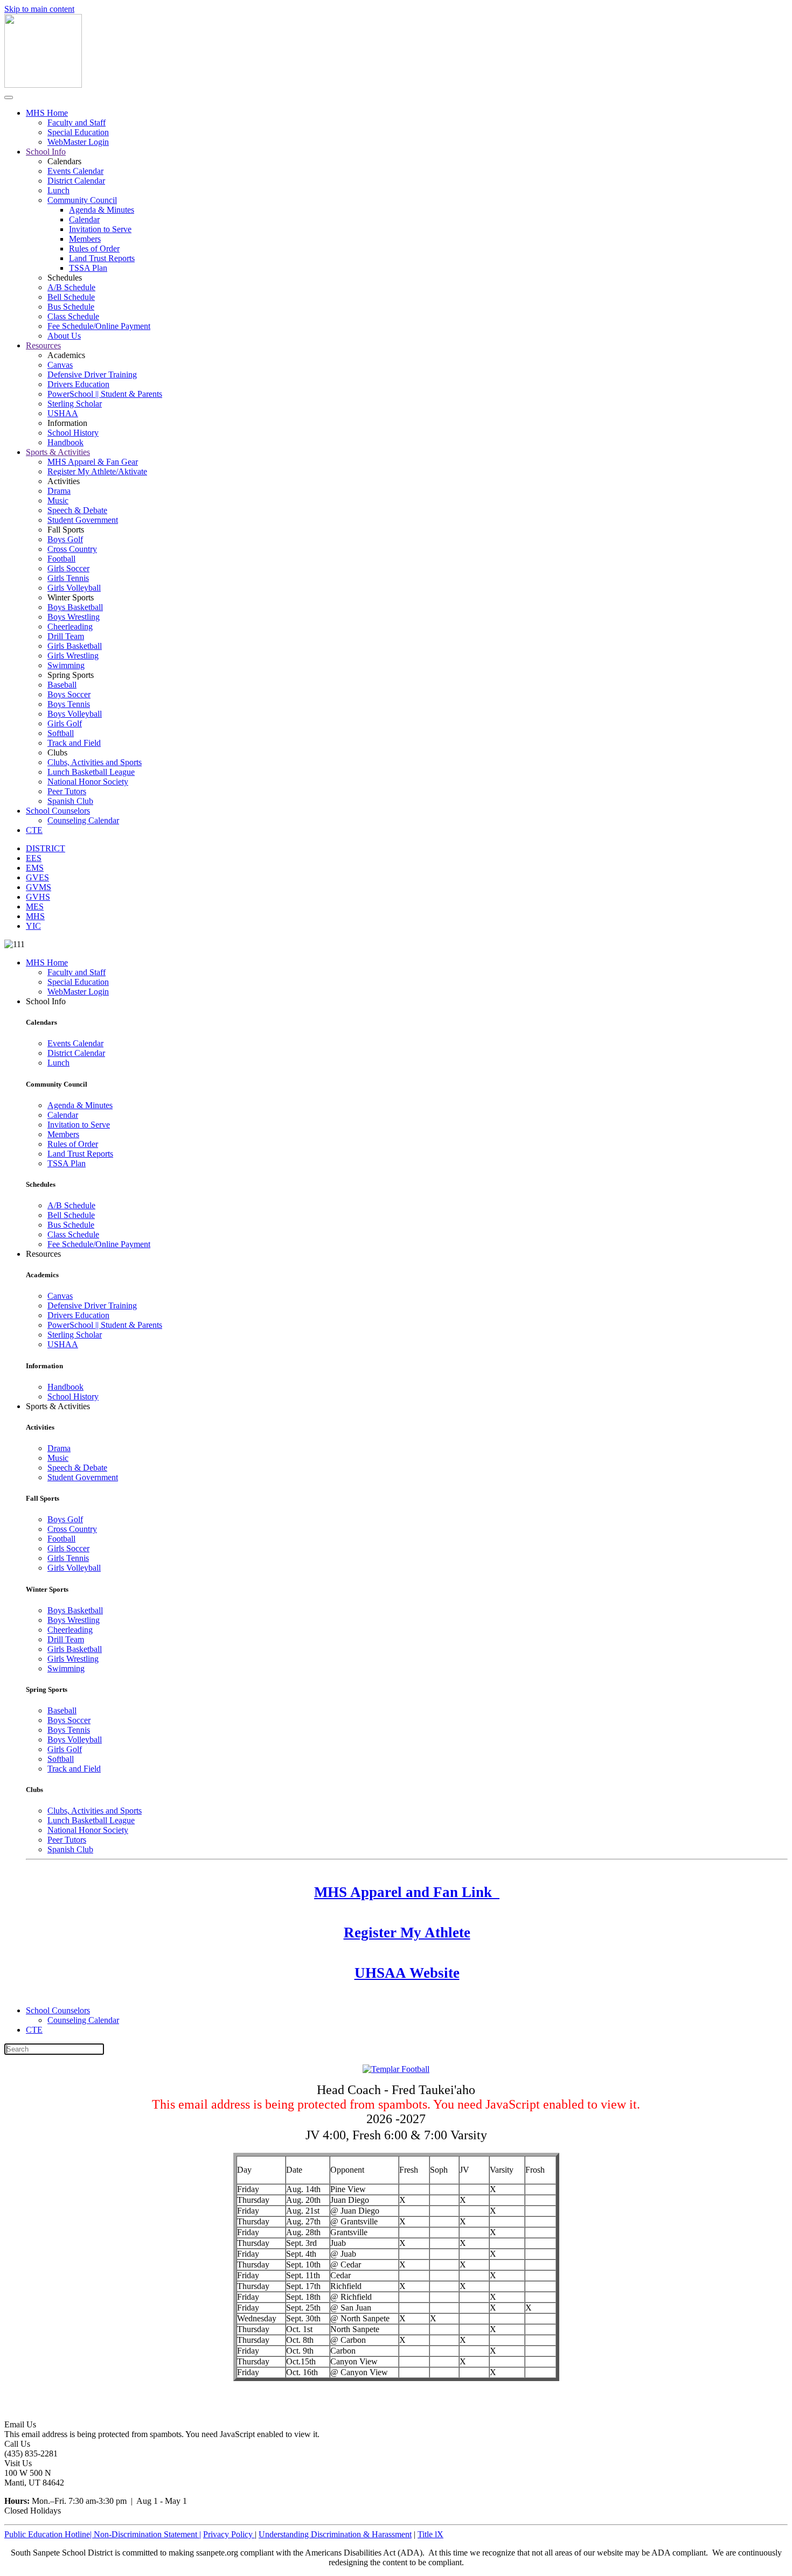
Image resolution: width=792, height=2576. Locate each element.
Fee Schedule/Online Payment (99, 326)
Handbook (65, 442)
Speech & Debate (77, 510)
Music (58, 500)
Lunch (58, 190)
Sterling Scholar (75, 404)
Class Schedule (73, 316)
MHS (35, 916)
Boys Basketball (75, 607)
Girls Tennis (68, 578)
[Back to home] (43, 85)
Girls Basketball (75, 646)
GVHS (38, 897)
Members (85, 239)
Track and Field (74, 743)
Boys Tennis (69, 704)
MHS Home (47, 113)
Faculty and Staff (77, 122)
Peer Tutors (67, 791)
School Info (46, 152)
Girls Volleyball (74, 588)
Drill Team (66, 636)
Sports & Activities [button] (58, 1406)
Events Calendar (75, 171)
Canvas (60, 365)
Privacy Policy (229, 2534)
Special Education (78, 132)
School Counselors (58, 811)
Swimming (66, 665)
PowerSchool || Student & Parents (105, 394)
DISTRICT (46, 848)
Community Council (82, 200)
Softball (61, 733)
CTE (34, 830)
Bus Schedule (71, 307)
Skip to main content (39, 9)
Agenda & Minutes (102, 210)
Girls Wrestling (73, 656)
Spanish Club (70, 801)
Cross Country (72, 549)
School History (73, 433)
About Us (64, 336)
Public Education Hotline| (49, 2534)
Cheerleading (70, 626)
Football (61, 559)
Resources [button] (43, 1254)
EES (34, 858)
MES (35, 906)
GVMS (39, 887)
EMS (35, 868)
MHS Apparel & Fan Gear (93, 462)
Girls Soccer (68, 568)
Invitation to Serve (100, 229)
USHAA (63, 413)
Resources (43, 345)
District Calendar (76, 181)
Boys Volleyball (75, 714)
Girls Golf (65, 723)
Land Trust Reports (102, 258)
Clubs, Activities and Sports (95, 762)
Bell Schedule (71, 297)
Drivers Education (78, 384)
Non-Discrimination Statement (147, 2534)
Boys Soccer (69, 694)
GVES (37, 877)
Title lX (430, 2534)
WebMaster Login (78, 142)
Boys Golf (65, 539)
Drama (59, 491)
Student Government (83, 520)
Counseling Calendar (83, 820)
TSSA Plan (88, 268)
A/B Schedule (71, 287)
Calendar (84, 219)
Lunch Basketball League (91, 772)
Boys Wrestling (74, 617)
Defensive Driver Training (92, 374)
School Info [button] (46, 1001)
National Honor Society (88, 782)
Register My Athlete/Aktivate (97, 471)
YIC (33, 926)
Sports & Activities (58, 452)
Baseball (62, 685)
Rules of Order (94, 248)
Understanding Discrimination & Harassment (335, 2534)
